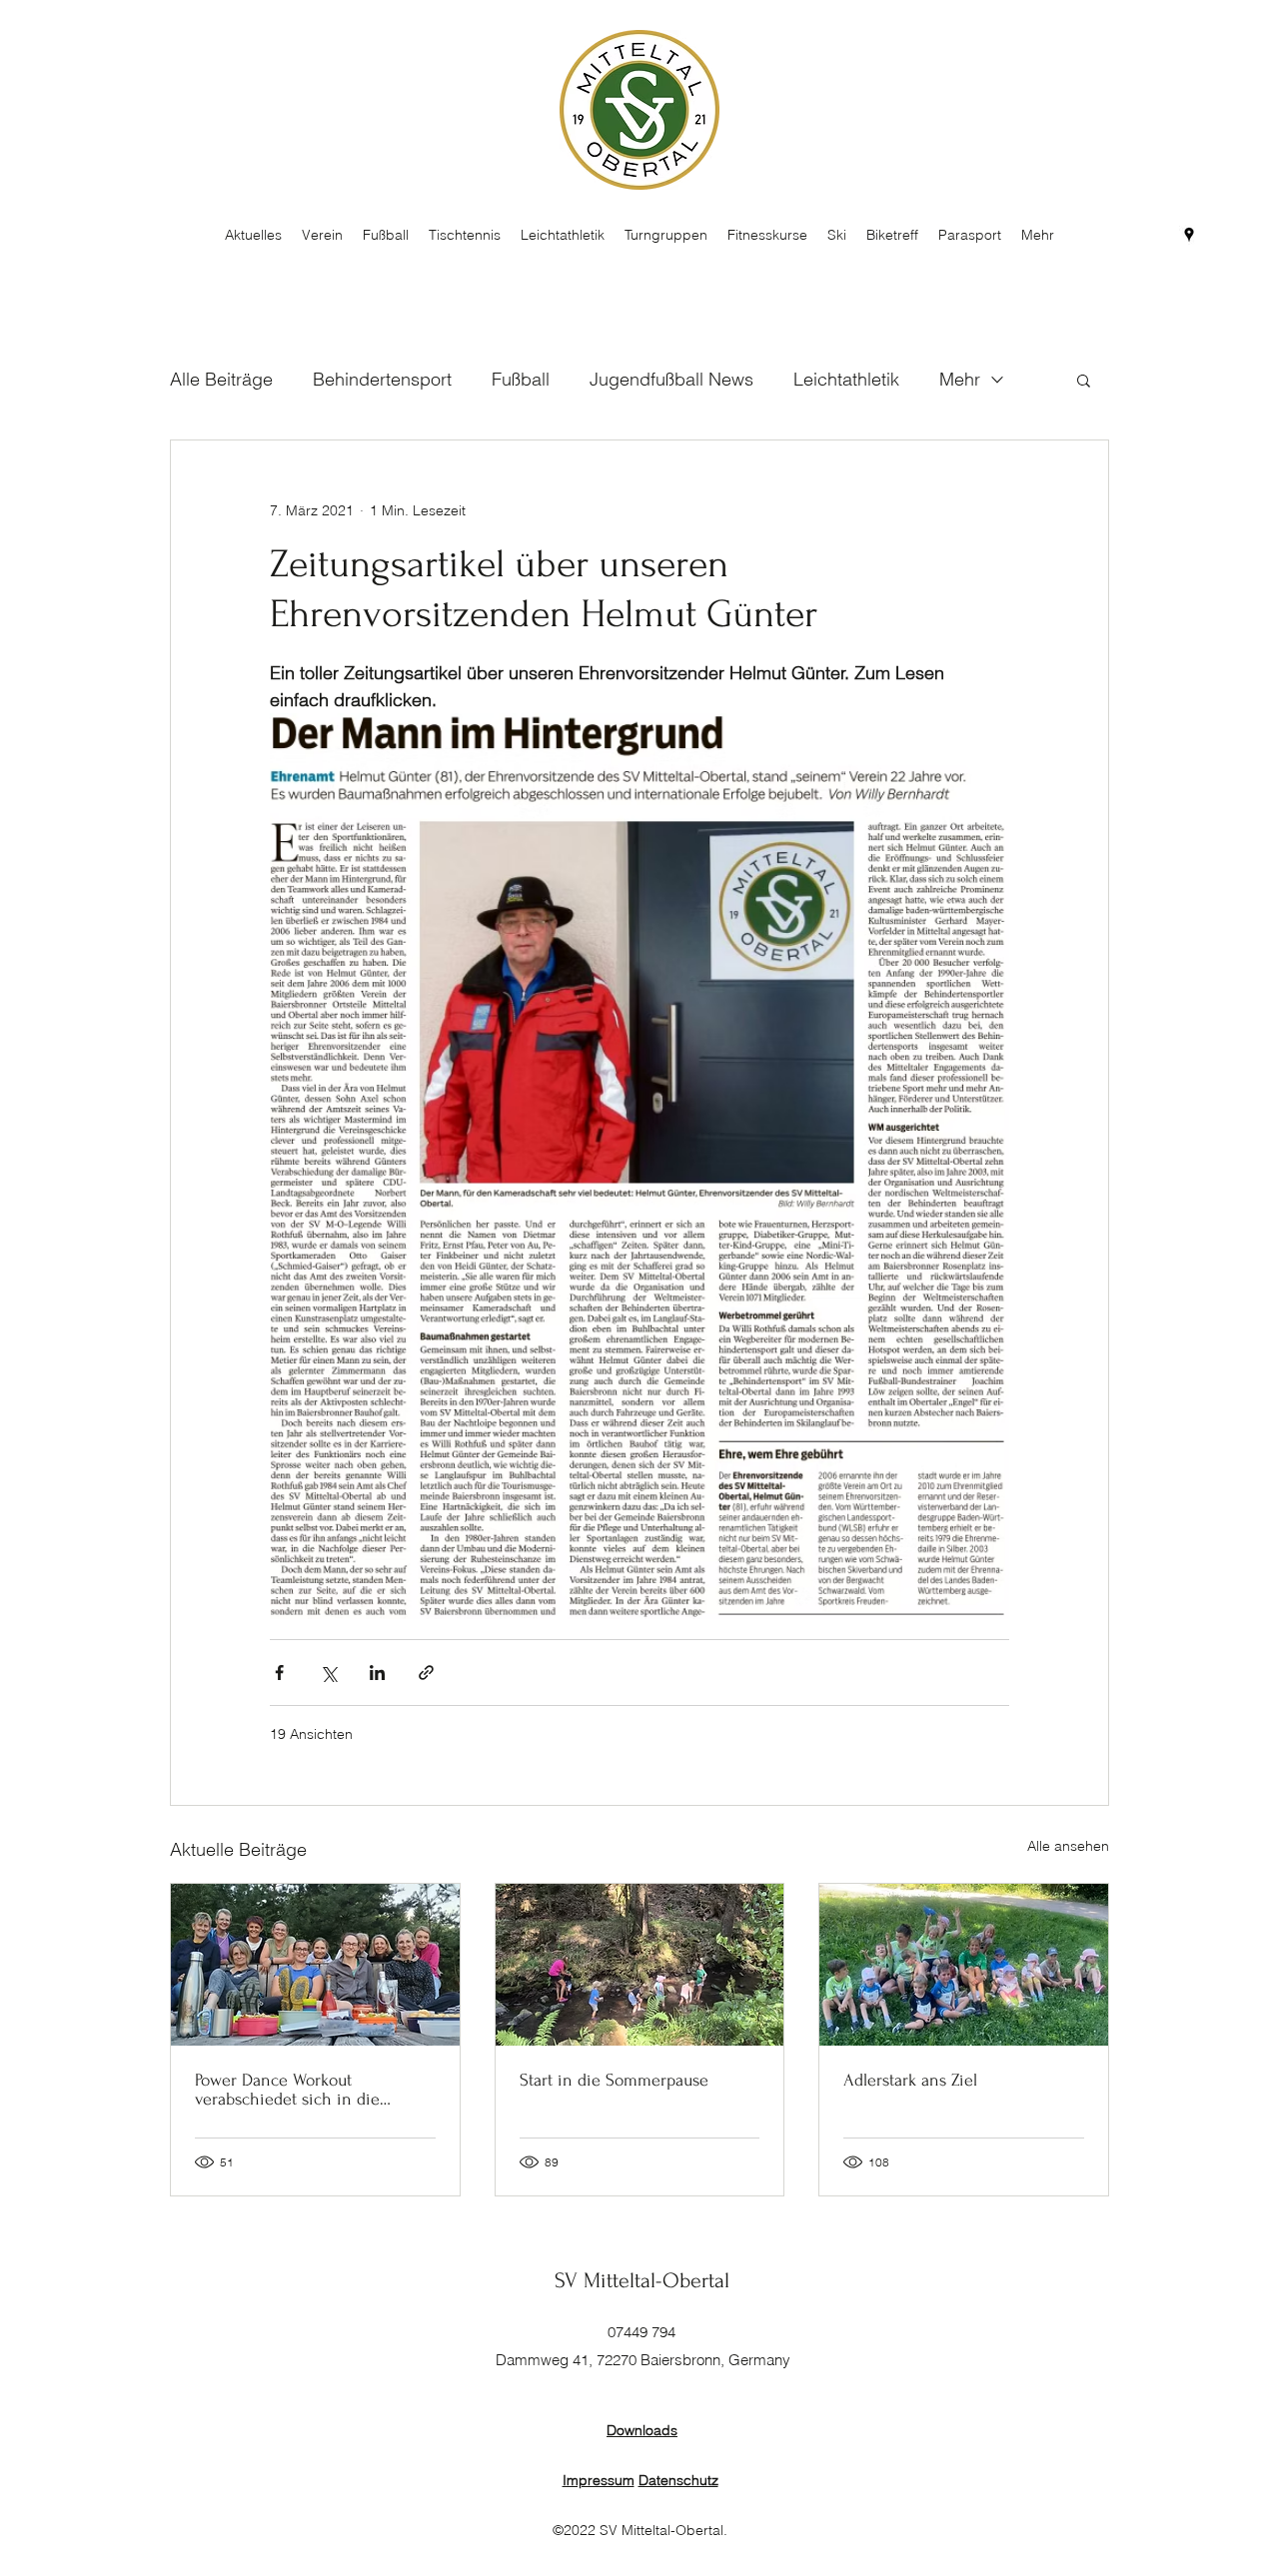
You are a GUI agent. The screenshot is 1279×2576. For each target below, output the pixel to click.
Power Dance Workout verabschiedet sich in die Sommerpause (287, 2090)
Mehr (960, 379)
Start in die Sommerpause (614, 2080)
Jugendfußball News (671, 379)
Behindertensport (382, 379)
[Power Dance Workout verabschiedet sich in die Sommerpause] (315, 1965)
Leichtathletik (846, 379)
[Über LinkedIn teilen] (377, 1673)
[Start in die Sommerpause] (640, 1965)
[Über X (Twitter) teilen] (328, 1673)
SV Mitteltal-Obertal (642, 2280)
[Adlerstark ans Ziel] (964, 1965)
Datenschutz (678, 2480)
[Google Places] (1189, 235)
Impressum (599, 2480)
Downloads (642, 2430)
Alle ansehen (1068, 1846)
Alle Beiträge (221, 379)
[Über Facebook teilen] (279, 1673)
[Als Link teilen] (426, 1673)
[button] (1084, 380)
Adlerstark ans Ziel (910, 2080)
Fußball (521, 379)
